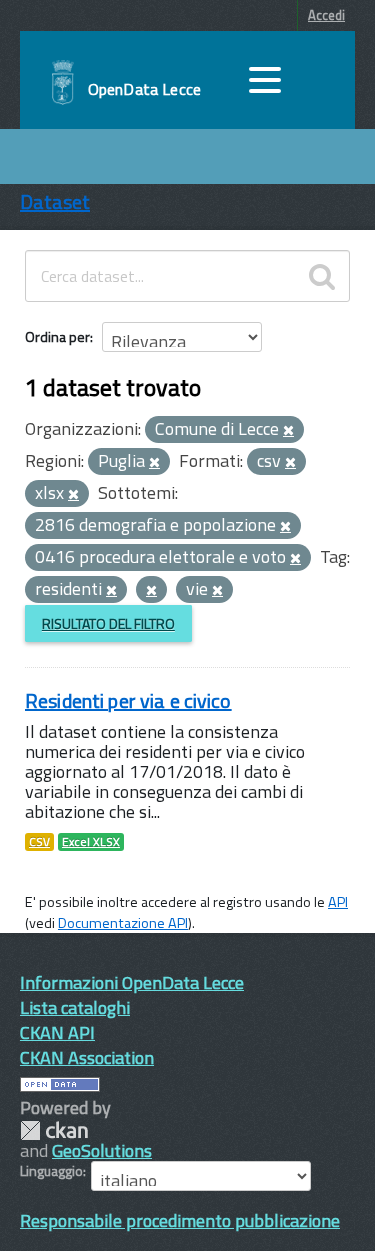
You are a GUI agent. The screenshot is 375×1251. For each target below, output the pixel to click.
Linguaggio (51, 1171)
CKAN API (57, 1032)
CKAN (54, 1130)
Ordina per (57, 336)
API (338, 902)
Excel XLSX (91, 842)
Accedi (326, 15)
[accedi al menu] (265, 80)
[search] (322, 276)
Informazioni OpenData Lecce (132, 982)
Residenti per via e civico (128, 700)
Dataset (55, 201)
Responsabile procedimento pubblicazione (180, 1220)
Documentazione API (123, 923)
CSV (39, 842)
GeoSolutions (102, 1150)
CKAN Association (87, 1057)
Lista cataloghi (75, 1007)
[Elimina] (288, 431)
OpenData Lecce (144, 89)
